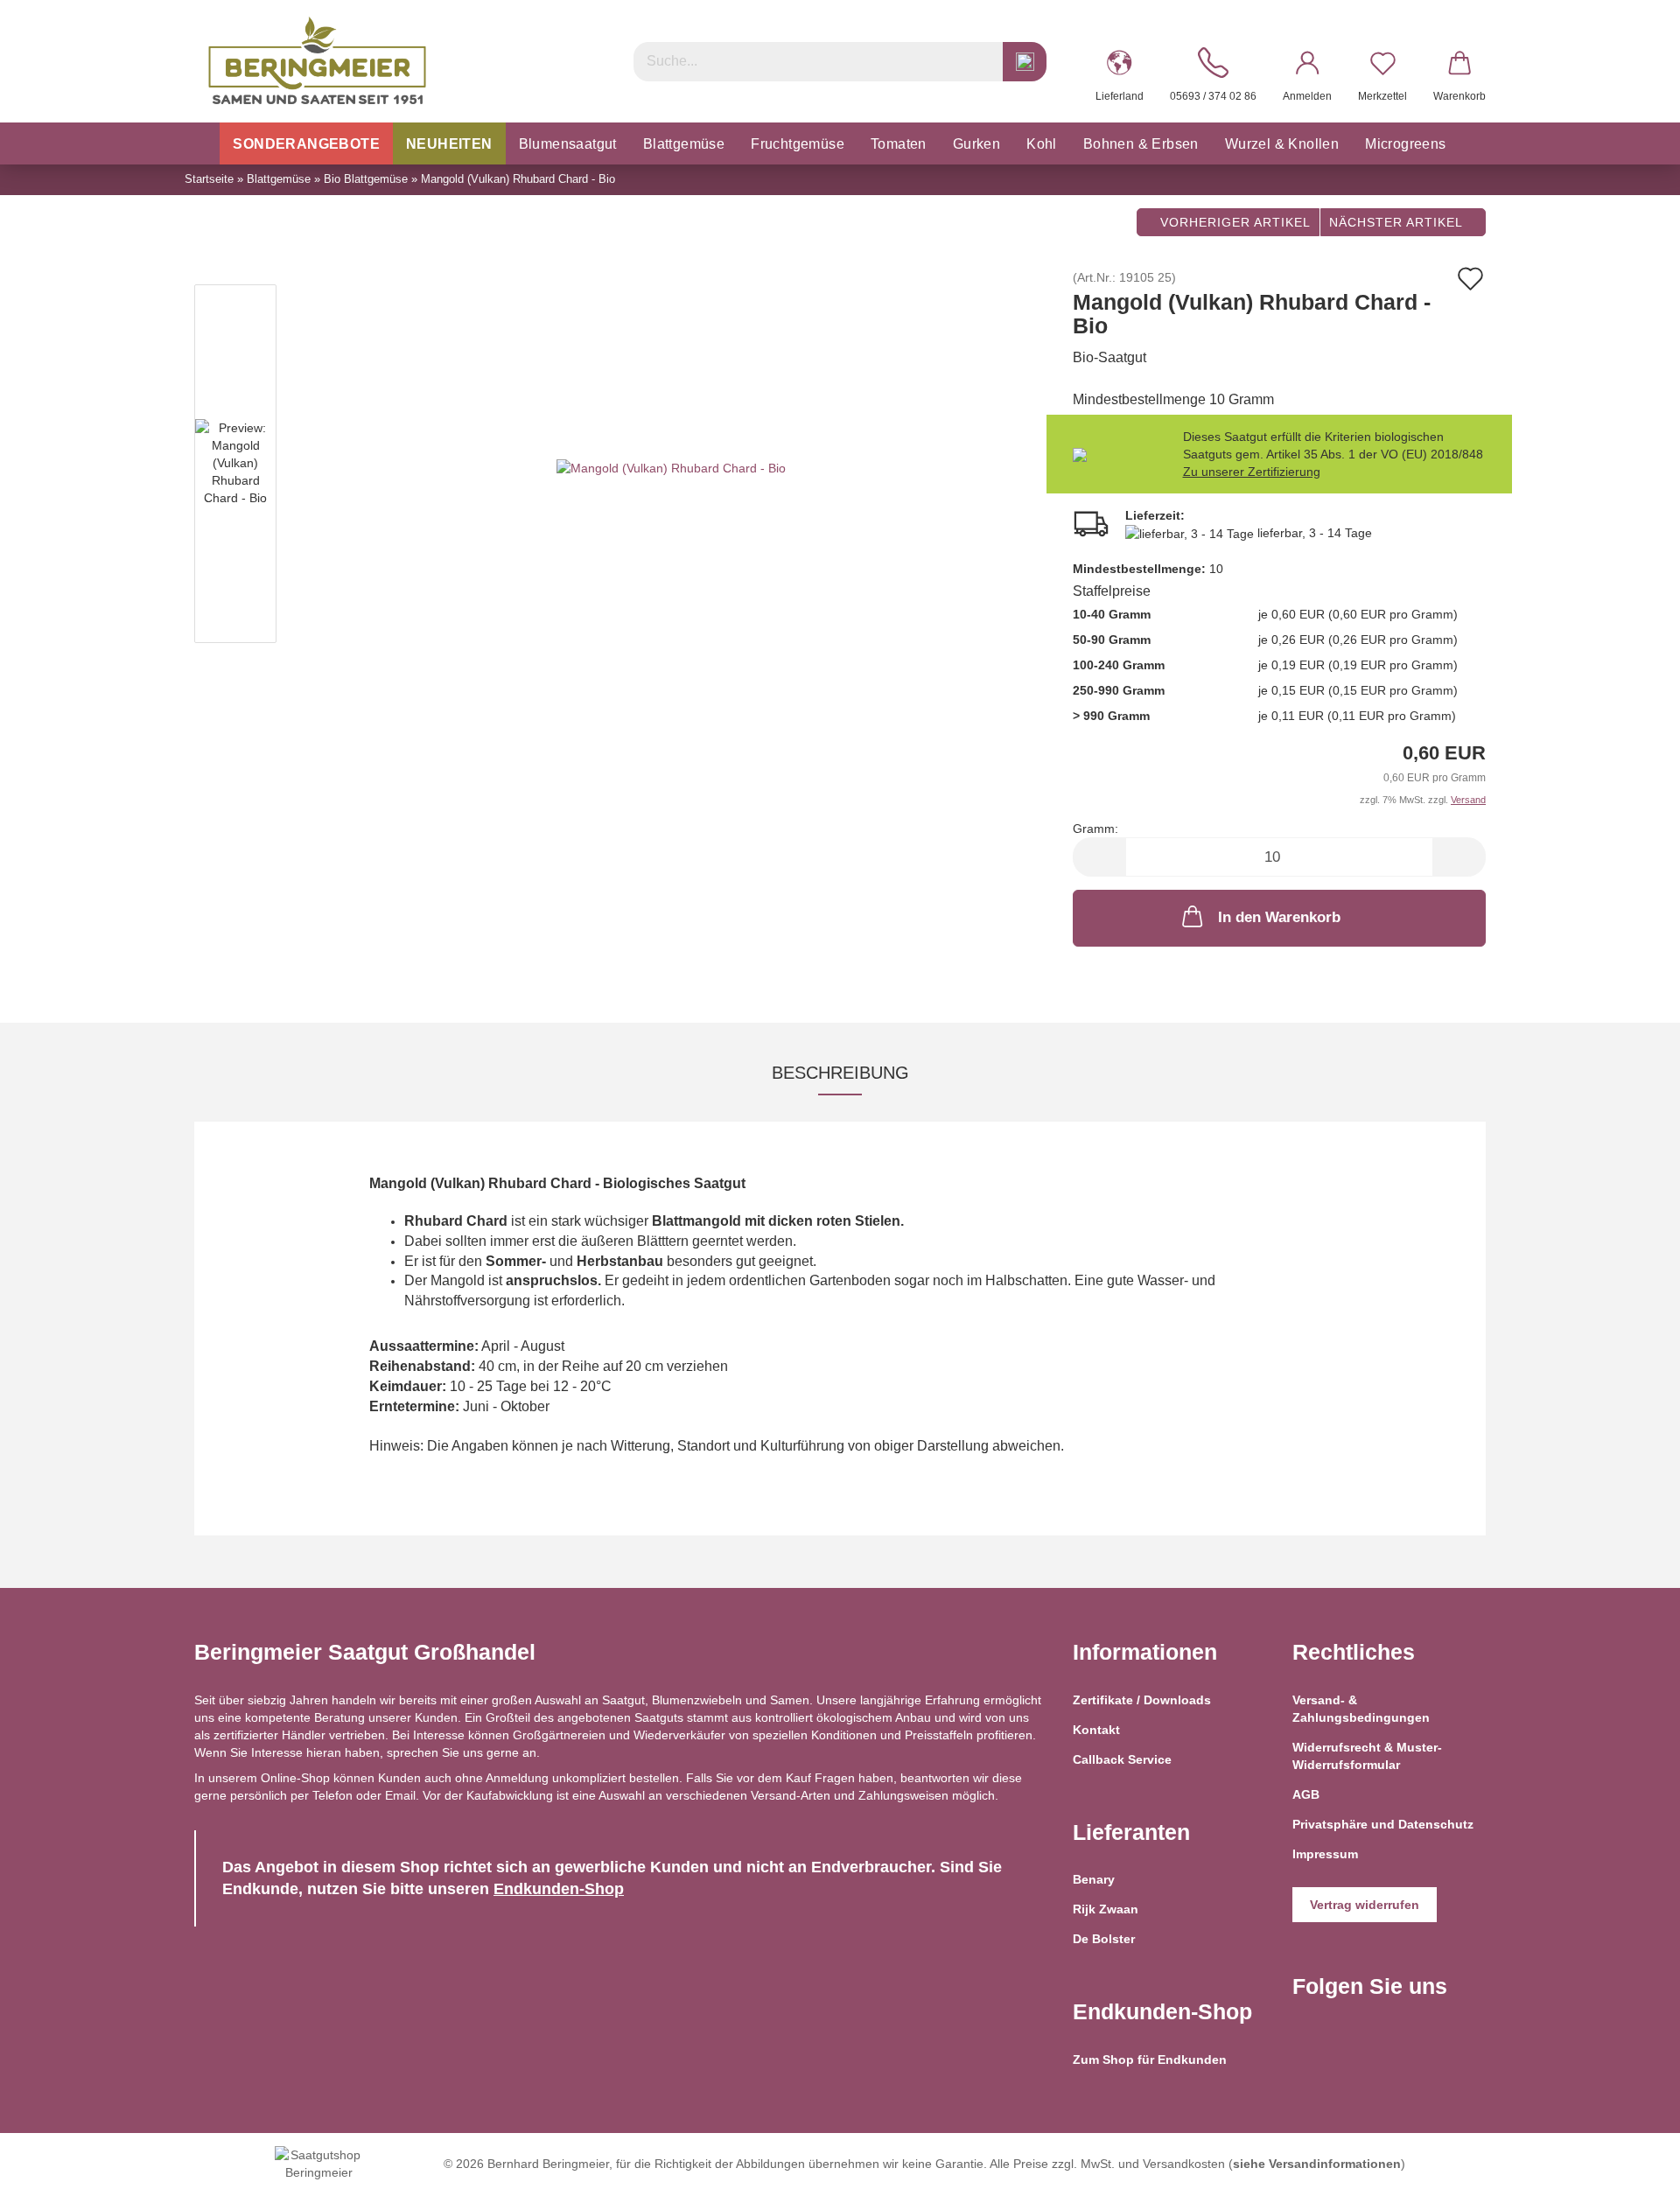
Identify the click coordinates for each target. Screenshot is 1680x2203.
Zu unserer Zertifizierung (1252, 472)
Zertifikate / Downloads (1142, 1700)
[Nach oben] (1632, 2177)
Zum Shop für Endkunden (1150, 2060)
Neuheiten (449, 144)
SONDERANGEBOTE (306, 144)
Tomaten (899, 144)
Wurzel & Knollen (1282, 144)
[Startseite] (201, 143)
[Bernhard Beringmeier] (317, 61)
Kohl (1042, 144)
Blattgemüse (684, 144)
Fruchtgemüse (798, 144)
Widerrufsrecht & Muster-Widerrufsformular (1367, 1756)
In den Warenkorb (1279, 917)
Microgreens (1405, 144)
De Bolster (1104, 1939)
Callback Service (1122, 1759)
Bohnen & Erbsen (1141, 144)
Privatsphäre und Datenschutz (1383, 1824)
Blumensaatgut (568, 144)
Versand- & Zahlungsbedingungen (1361, 1709)
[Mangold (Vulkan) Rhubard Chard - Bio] (671, 467)
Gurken (976, 144)
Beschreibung (840, 1073)
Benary (1094, 1879)
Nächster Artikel (1398, 222)
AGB (1306, 1794)
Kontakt (1096, 1730)
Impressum (1325, 1854)
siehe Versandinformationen (1317, 2164)
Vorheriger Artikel (1233, 222)
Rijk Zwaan (1106, 1909)
